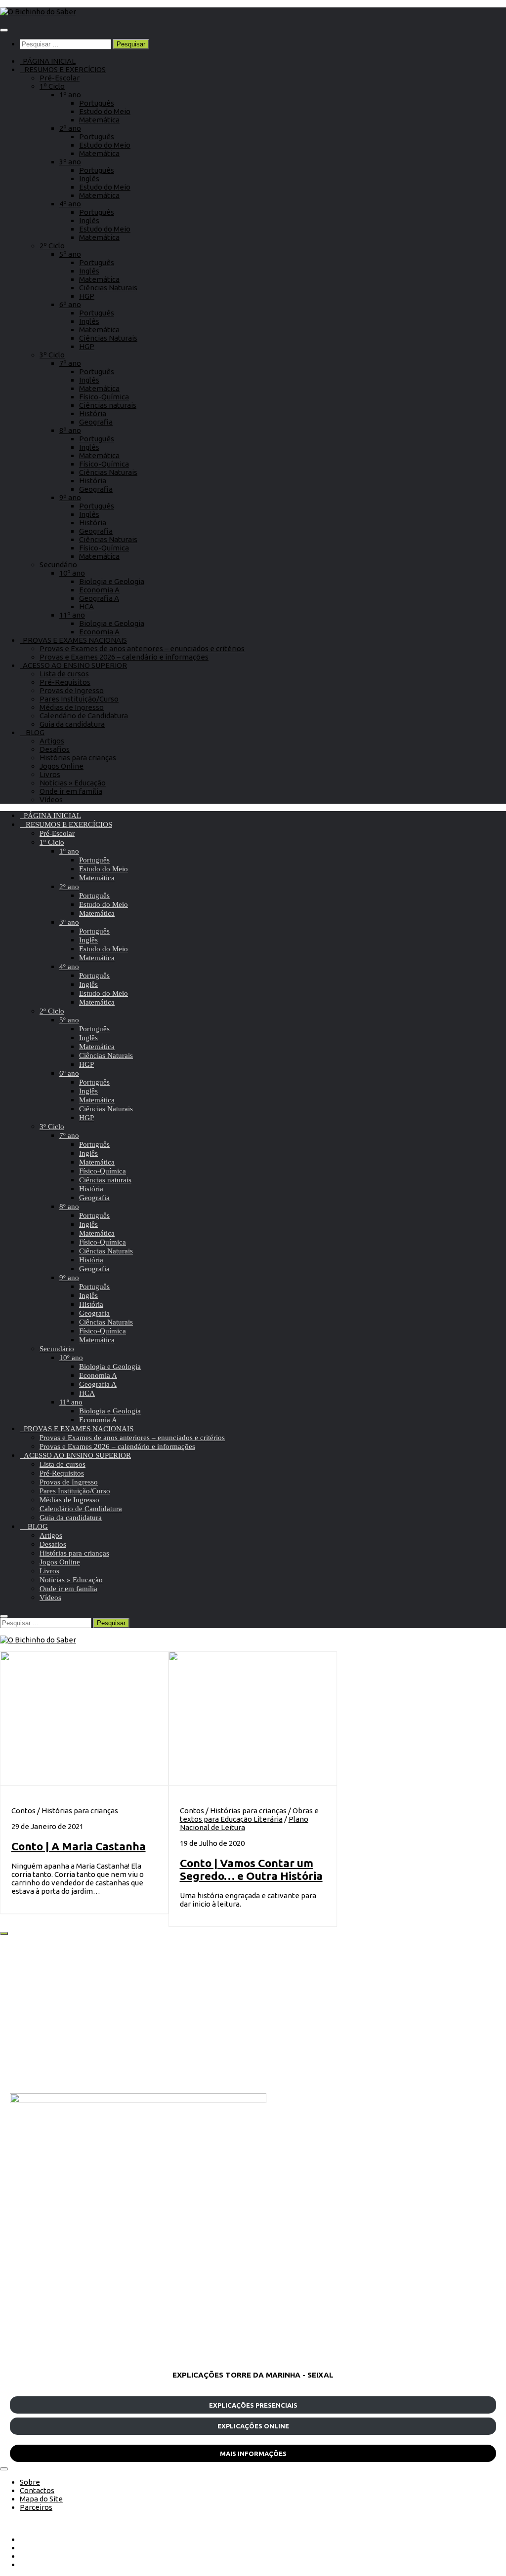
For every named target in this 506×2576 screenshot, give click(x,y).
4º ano (70, 204)
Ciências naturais (108, 405)
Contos (23, 1811)
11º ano (72, 615)
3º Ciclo (52, 355)
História (93, 413)
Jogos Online (62, 766)
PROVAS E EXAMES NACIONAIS (73, 640)
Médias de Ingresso (72, 707)
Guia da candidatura (72, 724)
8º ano (70, 430)
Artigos (52, 741)
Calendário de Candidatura (84, 716)
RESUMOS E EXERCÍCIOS (63, 69)
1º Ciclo (52, 86)
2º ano (70, 128)
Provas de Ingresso (72, 690)
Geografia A (99, 598)
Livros (50, 774)
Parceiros (36, 2507)
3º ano (70, 162)
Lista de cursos (64, 674)
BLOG (32, 732)
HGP (87, 296)
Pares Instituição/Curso (79, 699)
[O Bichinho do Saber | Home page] (38, 12)
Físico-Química (104, 397)
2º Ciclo (52, 246)
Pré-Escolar (60, 78)
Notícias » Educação (73, 783)
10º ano (72, 573)
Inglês (89, 178)
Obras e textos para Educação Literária (249, 1815)
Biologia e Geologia (112, 581)
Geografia (96, 422)
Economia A (99, 590)
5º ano (70, 254)
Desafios (55, 749)
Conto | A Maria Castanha (79, 1846)
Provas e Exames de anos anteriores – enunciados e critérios (142, 648)
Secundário (58, 565)
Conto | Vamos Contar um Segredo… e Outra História (251, 1869)
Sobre (30, 2482)
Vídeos (51, 800)
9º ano (70, 497)
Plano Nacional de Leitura (244, 1823)
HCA (86, 606)
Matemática (99, 120)
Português (97, 103)
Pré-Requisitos (65, 682)
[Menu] (4, 30)
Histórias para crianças (78, 758)
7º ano (70, 363)
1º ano (70, 95)
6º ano (70, 304)
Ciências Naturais (108, 288)
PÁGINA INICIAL (48, 61)
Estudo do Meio (105, 111)
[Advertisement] (253, 2014)
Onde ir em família (71, 791)
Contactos (37, 2490)
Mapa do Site (41, 2499)
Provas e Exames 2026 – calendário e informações (124, 657)
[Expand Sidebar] (4, 1934)
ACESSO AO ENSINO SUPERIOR (73, 665)
